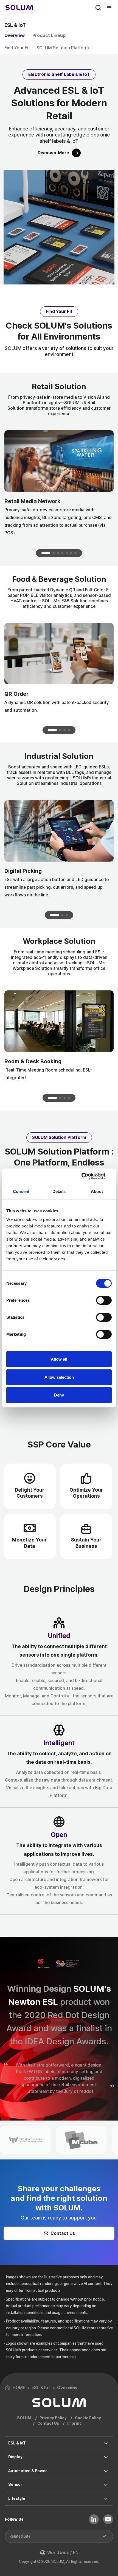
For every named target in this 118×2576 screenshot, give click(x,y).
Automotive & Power (28, 2471)
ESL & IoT (17, 2443)
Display (15, 2457)
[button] (46, 553)
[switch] (104, 1300)
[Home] (19, 8)
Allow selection (59, 1377)
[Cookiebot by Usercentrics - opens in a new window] (88, 1176)
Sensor (15, 2484)
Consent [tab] (21, 1191)
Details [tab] (59, 1191)
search (98, 8)
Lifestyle (17, 2498)
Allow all (59, 1359)
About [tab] (97, 1191)
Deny (59, 1395)
